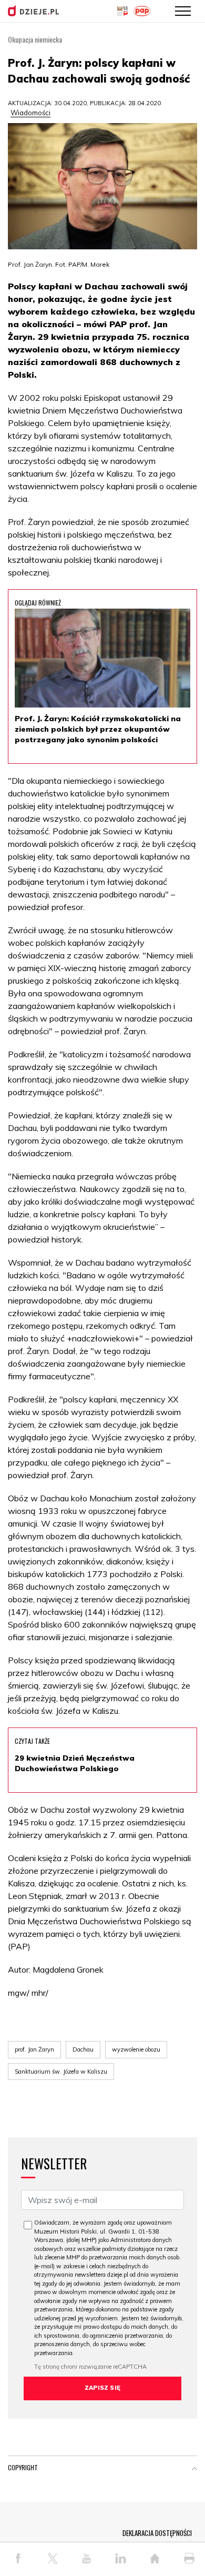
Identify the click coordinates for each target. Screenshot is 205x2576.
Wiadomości (30, 113)
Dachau (83, 2049)
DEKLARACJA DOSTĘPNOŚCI (157, 2533)
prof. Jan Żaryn (34, 2049)
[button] (194, 2470)
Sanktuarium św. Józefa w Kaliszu (61, 2072)
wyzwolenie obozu (136, 2049)
